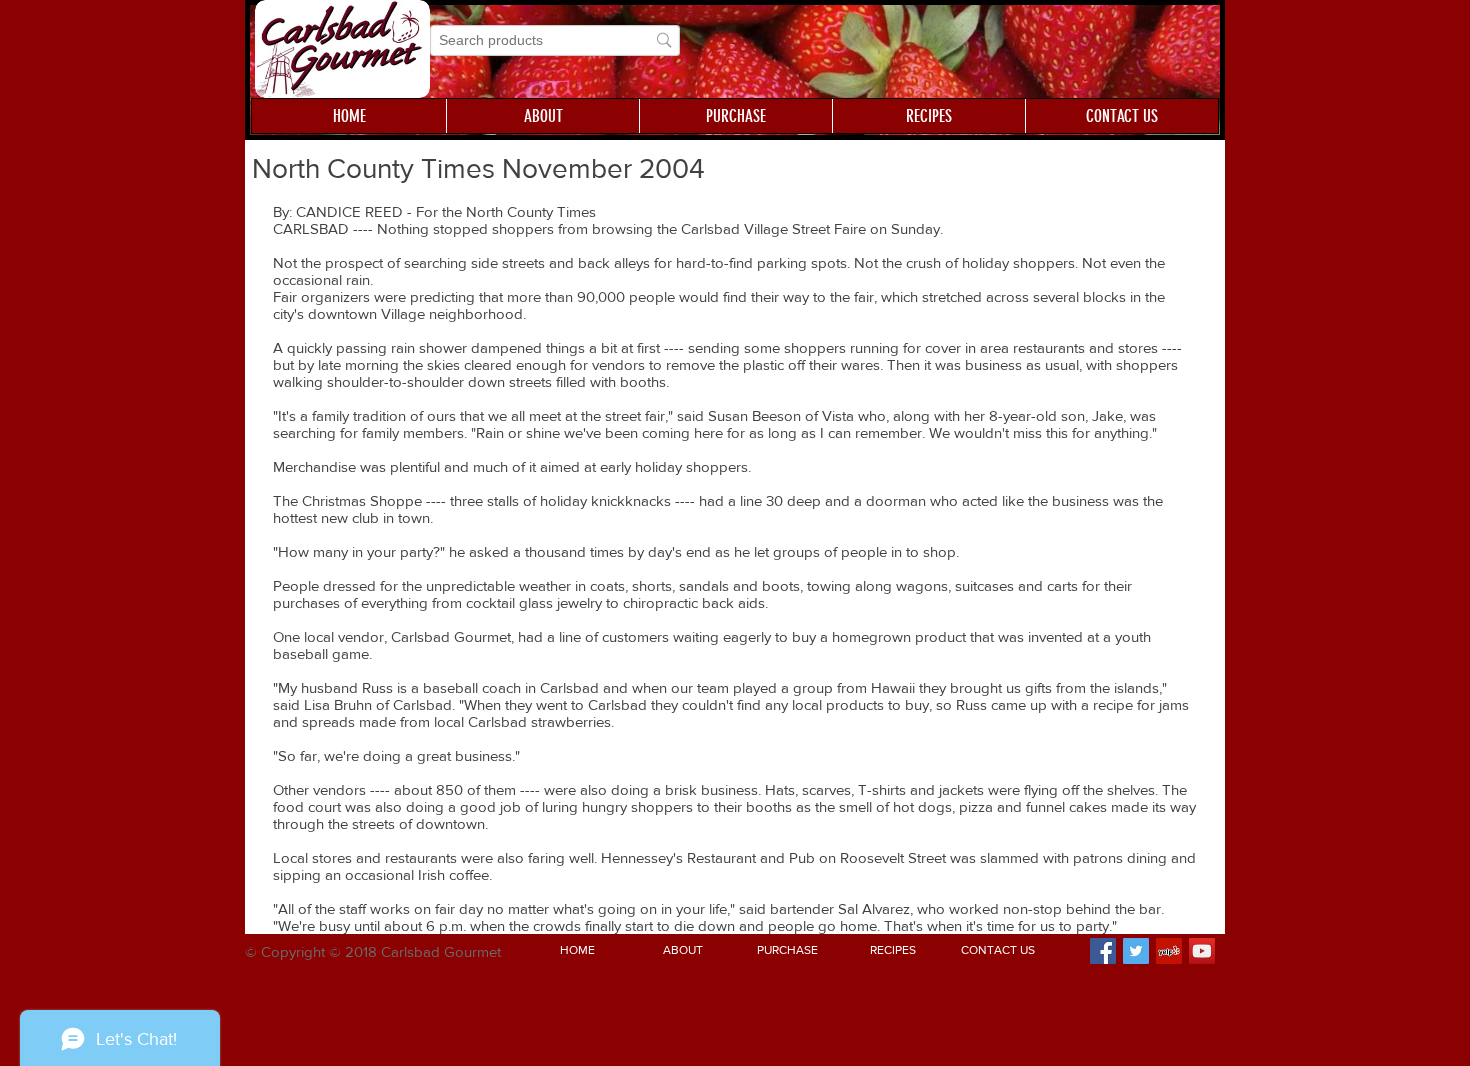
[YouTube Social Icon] (1202, 951)
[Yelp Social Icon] (1169, 951)
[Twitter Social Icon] (1136, 951)
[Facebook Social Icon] (1103, 951)
